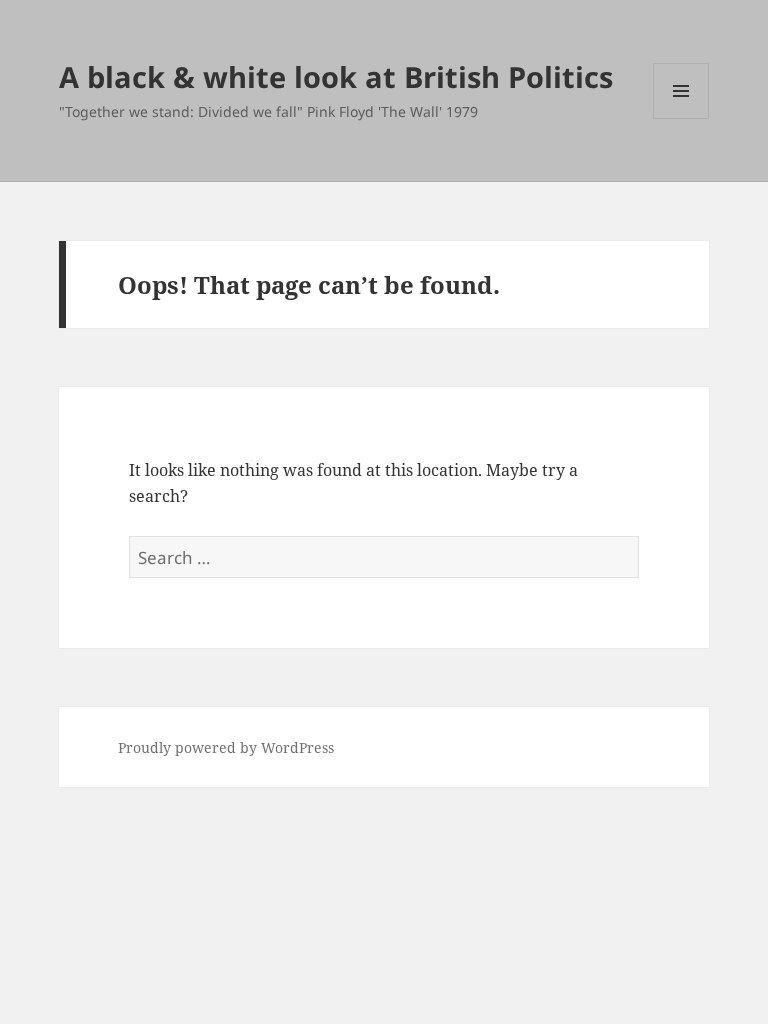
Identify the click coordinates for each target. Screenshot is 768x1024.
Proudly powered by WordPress (226, 747)
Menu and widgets (681, 118)
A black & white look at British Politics (336, 76)
